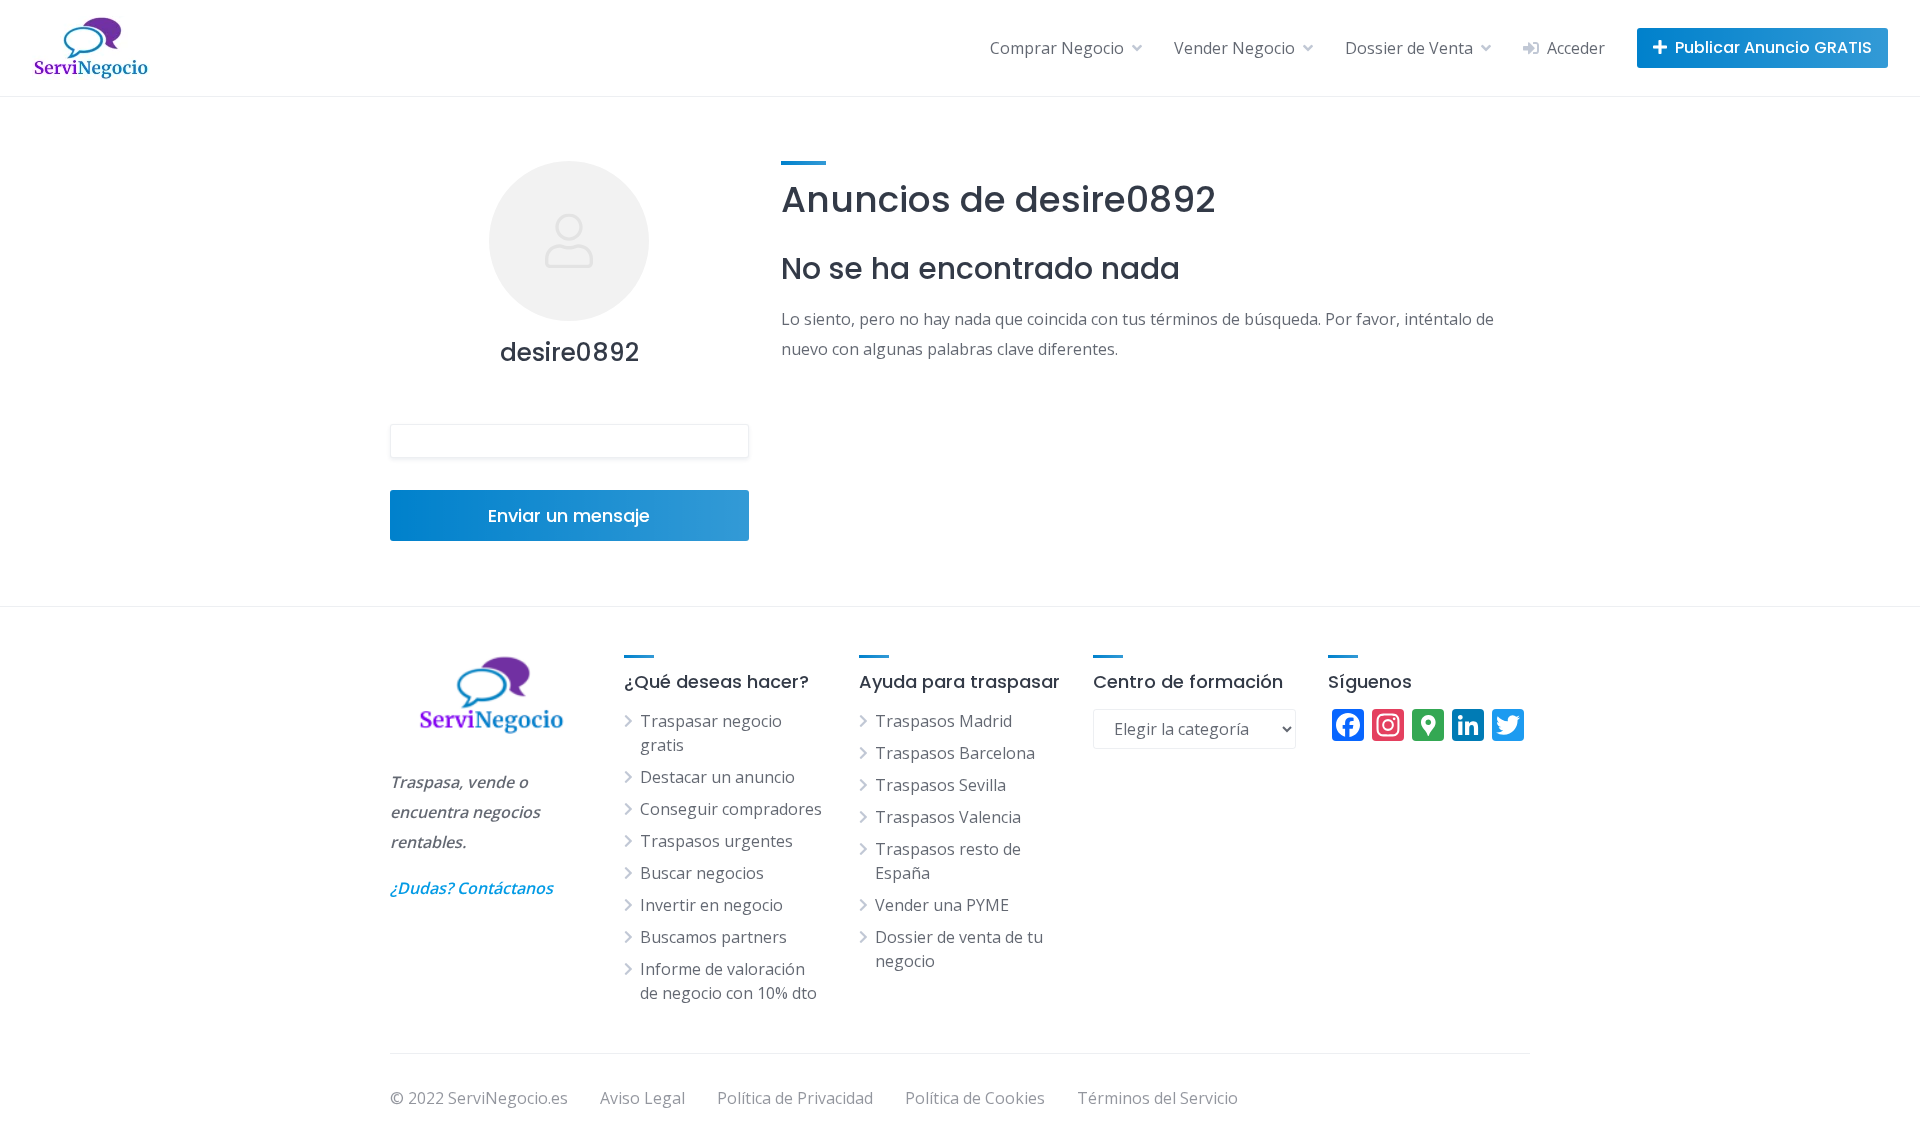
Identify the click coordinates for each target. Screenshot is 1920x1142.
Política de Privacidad (795, 1098)
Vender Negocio (1234, 48)
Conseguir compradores (731, 809)
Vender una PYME (942, 905)
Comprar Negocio (1057, 48)
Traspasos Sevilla (940, 785)
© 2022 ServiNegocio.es (479, 1098)
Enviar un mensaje (569, 515)
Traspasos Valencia (948, 817)
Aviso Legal (642, 1098)
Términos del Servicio (1157, 1098)
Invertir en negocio (711, 905)
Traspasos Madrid (943, 721)
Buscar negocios (702, 873)
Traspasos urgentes (716, 841)
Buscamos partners (713, 937)
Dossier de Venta (1409, 48)
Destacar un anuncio (717, 777)
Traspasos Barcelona (955, 753)
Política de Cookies (975, 1098)
